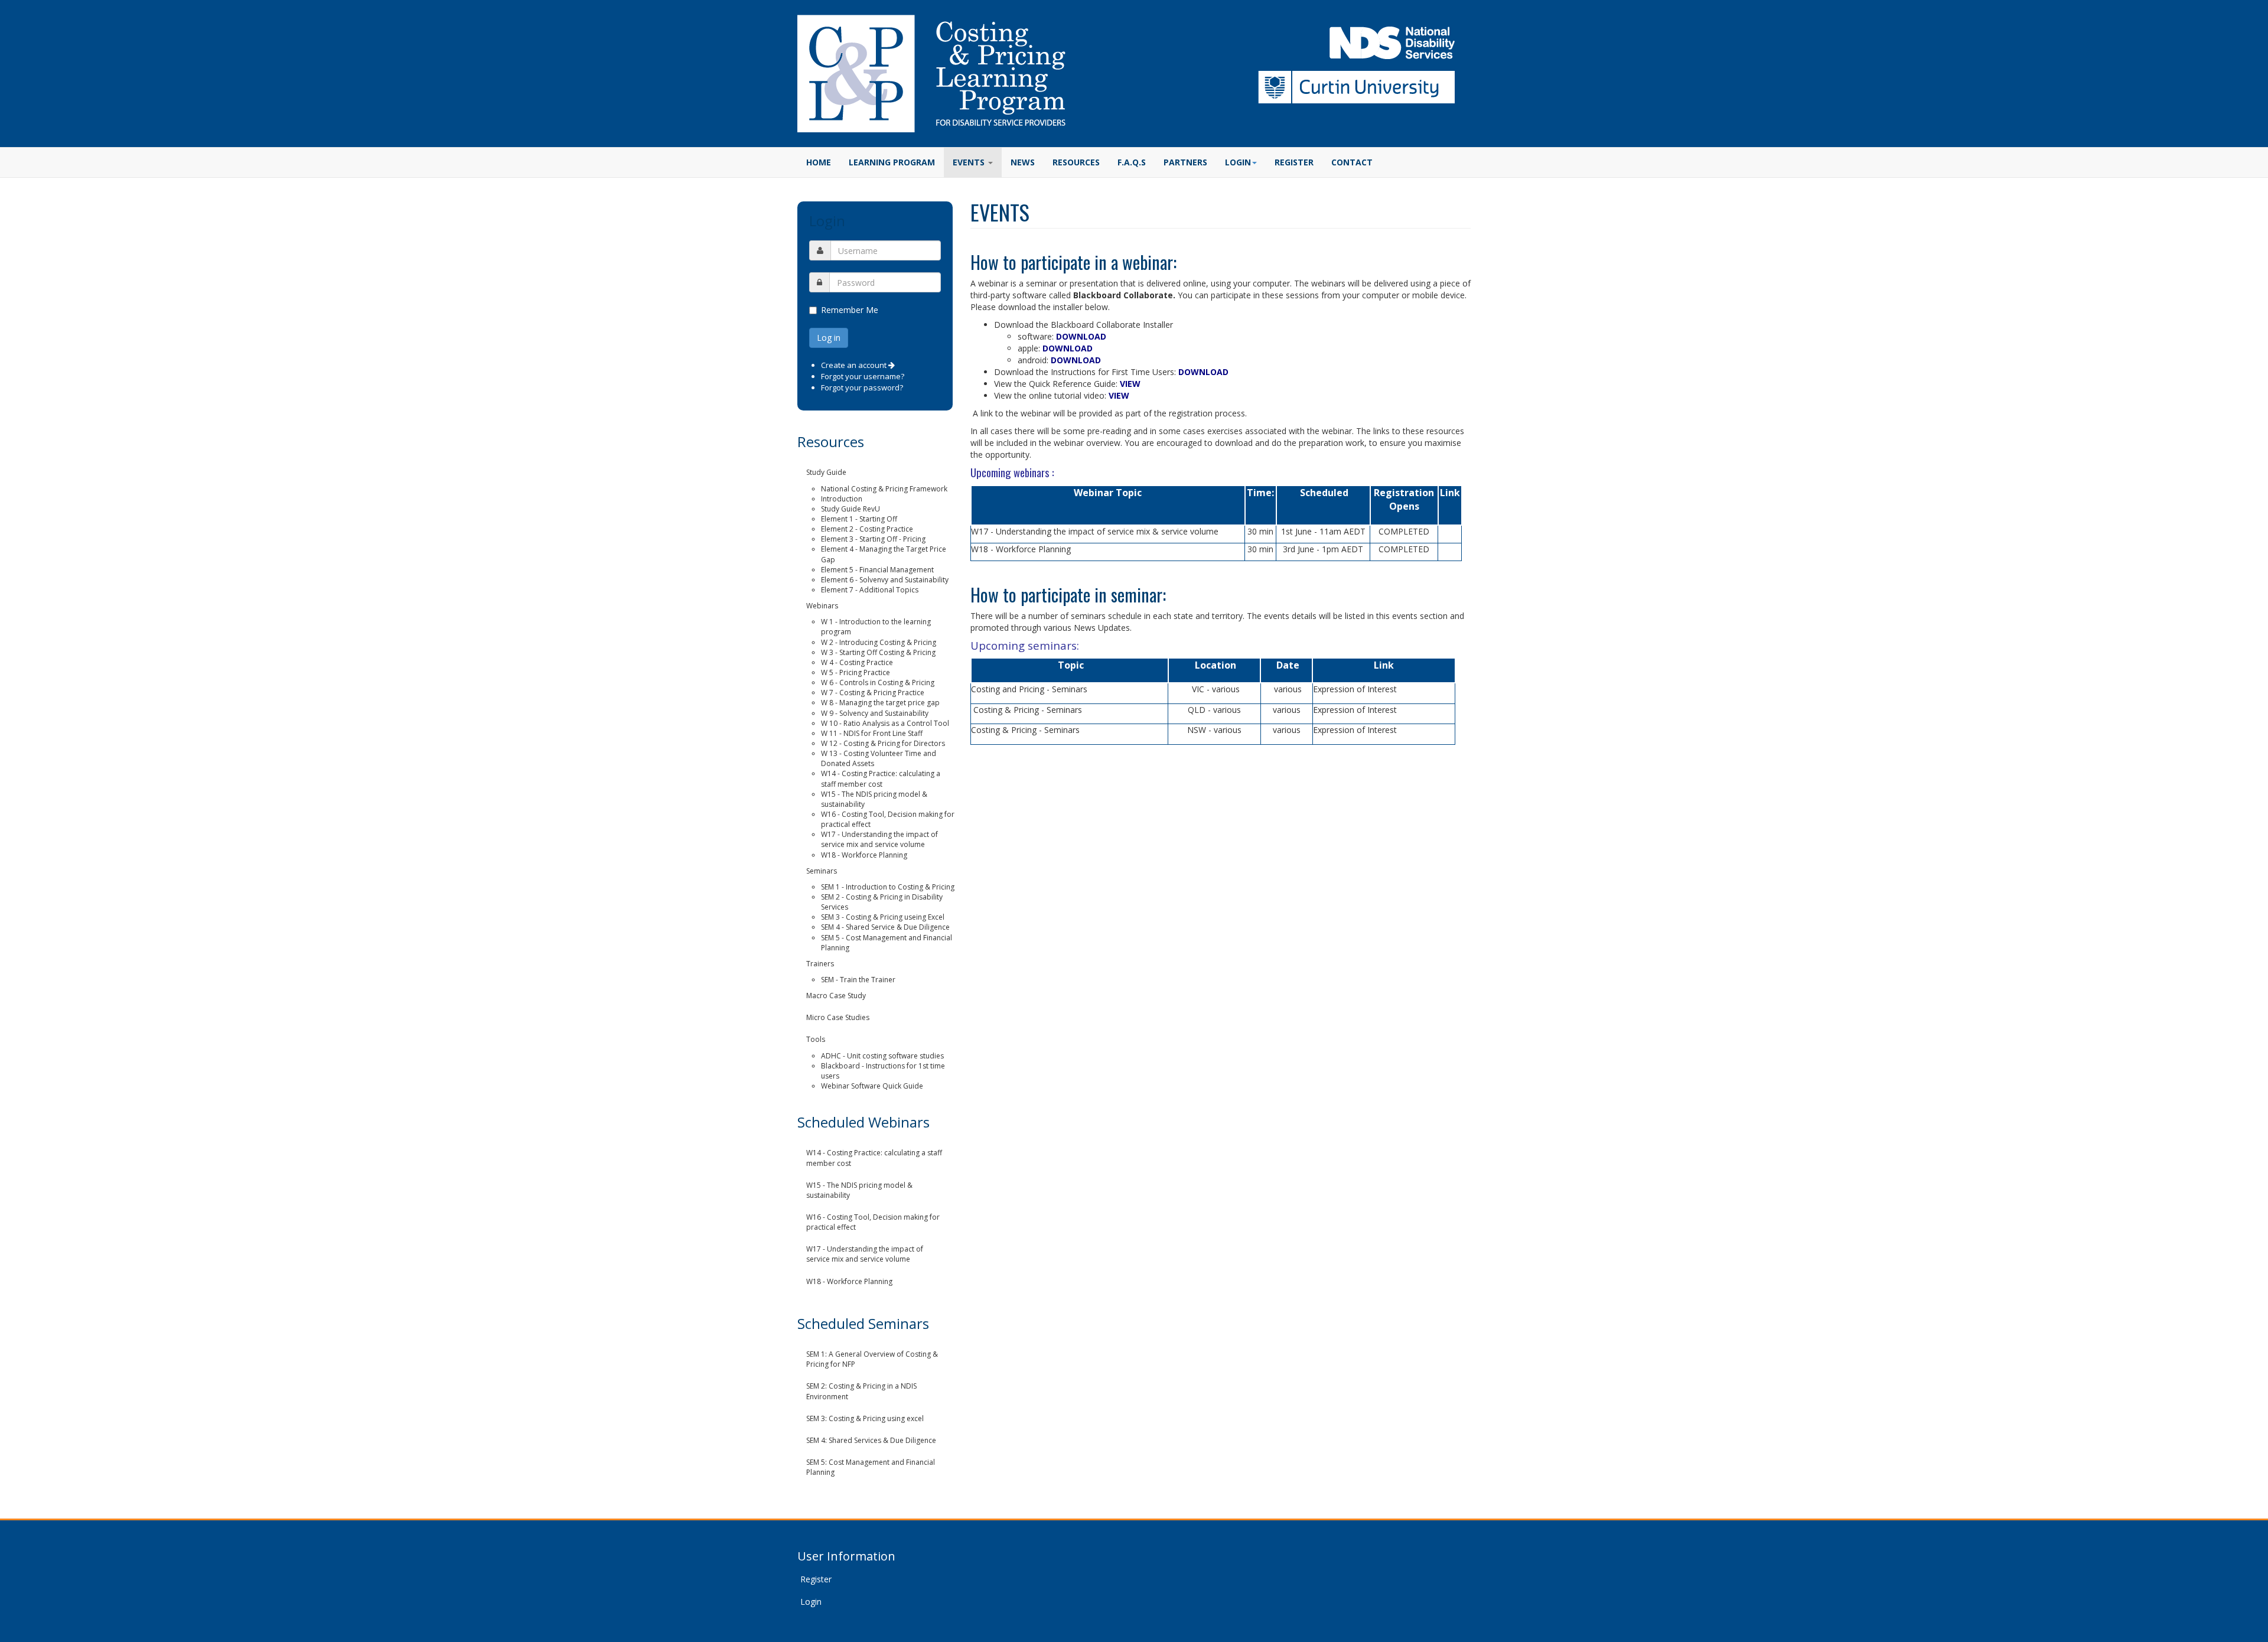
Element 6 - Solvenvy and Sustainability (885, 580)
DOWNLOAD (1081, 336)
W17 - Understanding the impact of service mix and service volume (879, 839)
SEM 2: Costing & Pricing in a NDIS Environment (861, 1391)
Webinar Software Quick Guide (872, 1086)
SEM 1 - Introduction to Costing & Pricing (888, 887)
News (1023, 162)
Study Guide (826, 472)
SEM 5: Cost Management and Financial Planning (871, 1467)
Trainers (820, 964)
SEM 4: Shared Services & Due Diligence (871, 1440)
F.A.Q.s (1132, 162)
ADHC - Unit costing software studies (882, 1056)
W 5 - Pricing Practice (856, 672)
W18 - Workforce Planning (864, 855)
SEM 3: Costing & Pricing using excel (865, 1418)
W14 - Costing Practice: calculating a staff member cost (881, 778)
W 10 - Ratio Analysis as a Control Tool (885, 723)
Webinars (822, 606)
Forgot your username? (863, 376)
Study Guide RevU (850, 509)
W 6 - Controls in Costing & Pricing (878, 682)
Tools (816, 1039)
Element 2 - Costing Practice (867, 529)
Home (819, 162)
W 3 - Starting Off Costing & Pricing (878, 652)
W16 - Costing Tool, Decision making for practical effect (873, 1222)
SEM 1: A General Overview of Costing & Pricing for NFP (872, 1359)
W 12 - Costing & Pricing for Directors (883, 743)
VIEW (1130, 384)
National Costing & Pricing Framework (884, 489)
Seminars (822, 871)
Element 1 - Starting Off (859, 519)
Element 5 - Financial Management (877, 570)
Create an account (855, 365)
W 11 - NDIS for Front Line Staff (872, 733)
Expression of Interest (1355, 689)
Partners (1185, 162)
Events (970, 162)
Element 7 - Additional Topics (870, 590)
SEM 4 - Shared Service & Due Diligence (885, 927)
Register (1294, 162)
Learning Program (892, 162)
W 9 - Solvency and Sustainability (875, 713)
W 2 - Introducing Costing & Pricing (879, 642)
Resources (1076, 162)
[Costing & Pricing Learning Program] (931, 74)
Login (811, 1602)
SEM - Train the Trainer (858, 980)
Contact (1352, 162)
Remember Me (850, 310)
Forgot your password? (862, 387)
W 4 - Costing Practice (857, 662)
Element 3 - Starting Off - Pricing (873, 539)
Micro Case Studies (838, 1017)
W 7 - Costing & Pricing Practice (873, 693)
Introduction (842, 499)
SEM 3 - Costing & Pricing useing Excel (883, 917)
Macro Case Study (836, 996)
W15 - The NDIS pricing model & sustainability (859, 1190)
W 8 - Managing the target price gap (880, 703)
